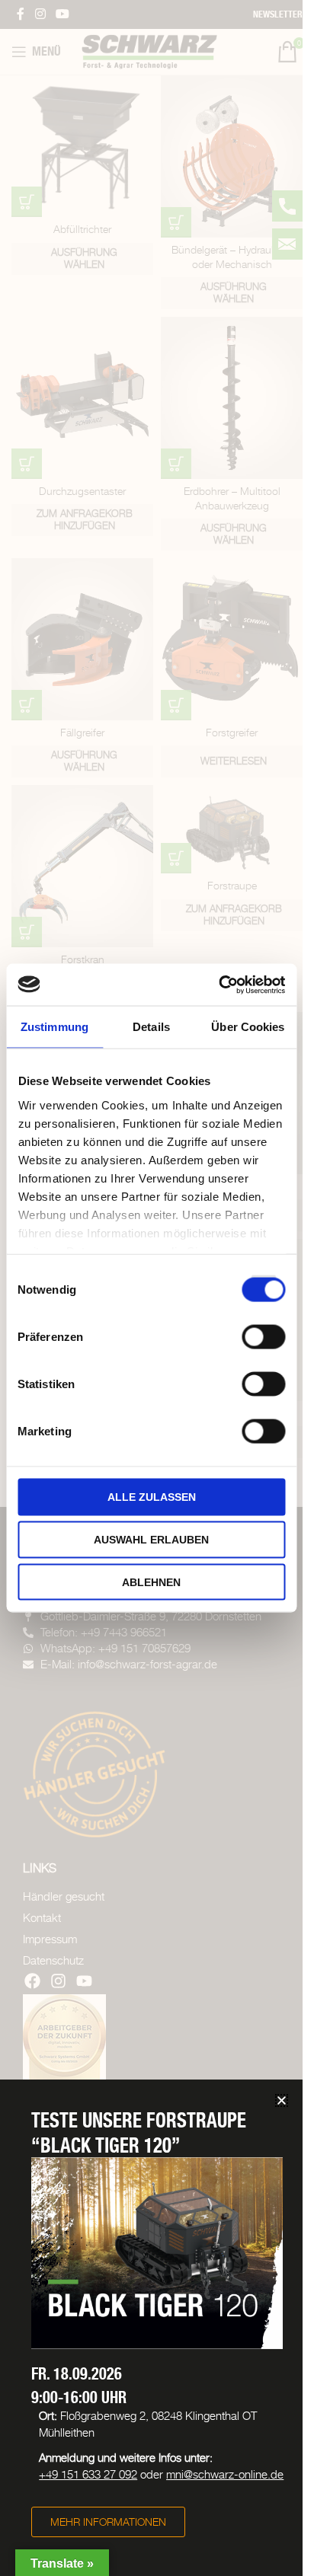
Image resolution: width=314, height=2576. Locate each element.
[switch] (263, 1335)
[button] (282, 2100)
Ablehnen (151, 1582)
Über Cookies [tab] (248, 1027)
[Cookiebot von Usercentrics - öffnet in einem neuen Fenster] (218, 985)
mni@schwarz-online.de (225, 2474)
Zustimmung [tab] (54, 1027)
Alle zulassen (152, 1497)
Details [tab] (151, 1027)
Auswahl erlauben (151, 1539)
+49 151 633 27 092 (88, 2474)
